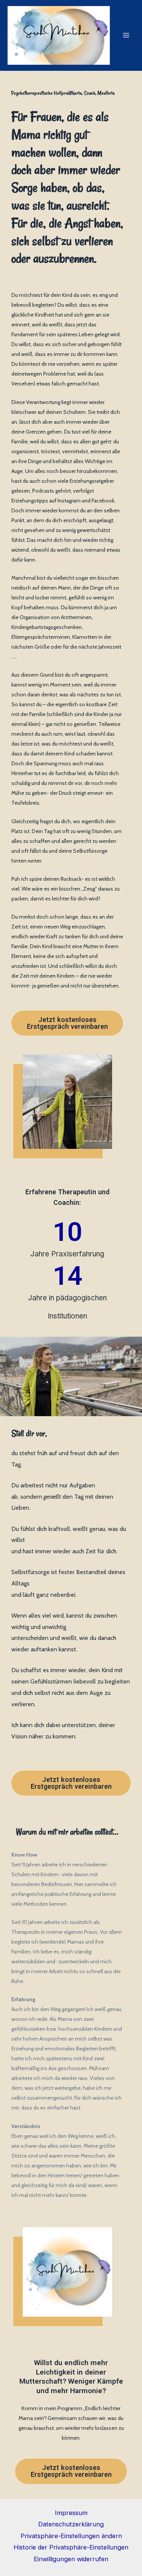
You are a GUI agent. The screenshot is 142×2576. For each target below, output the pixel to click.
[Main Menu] (126, 35)
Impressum (71, 2513)
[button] (67, 1023)
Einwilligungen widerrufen (71, 2559)
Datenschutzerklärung (71, 2524)
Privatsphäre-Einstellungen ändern (71, 2536)
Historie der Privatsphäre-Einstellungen (71, 2547)
